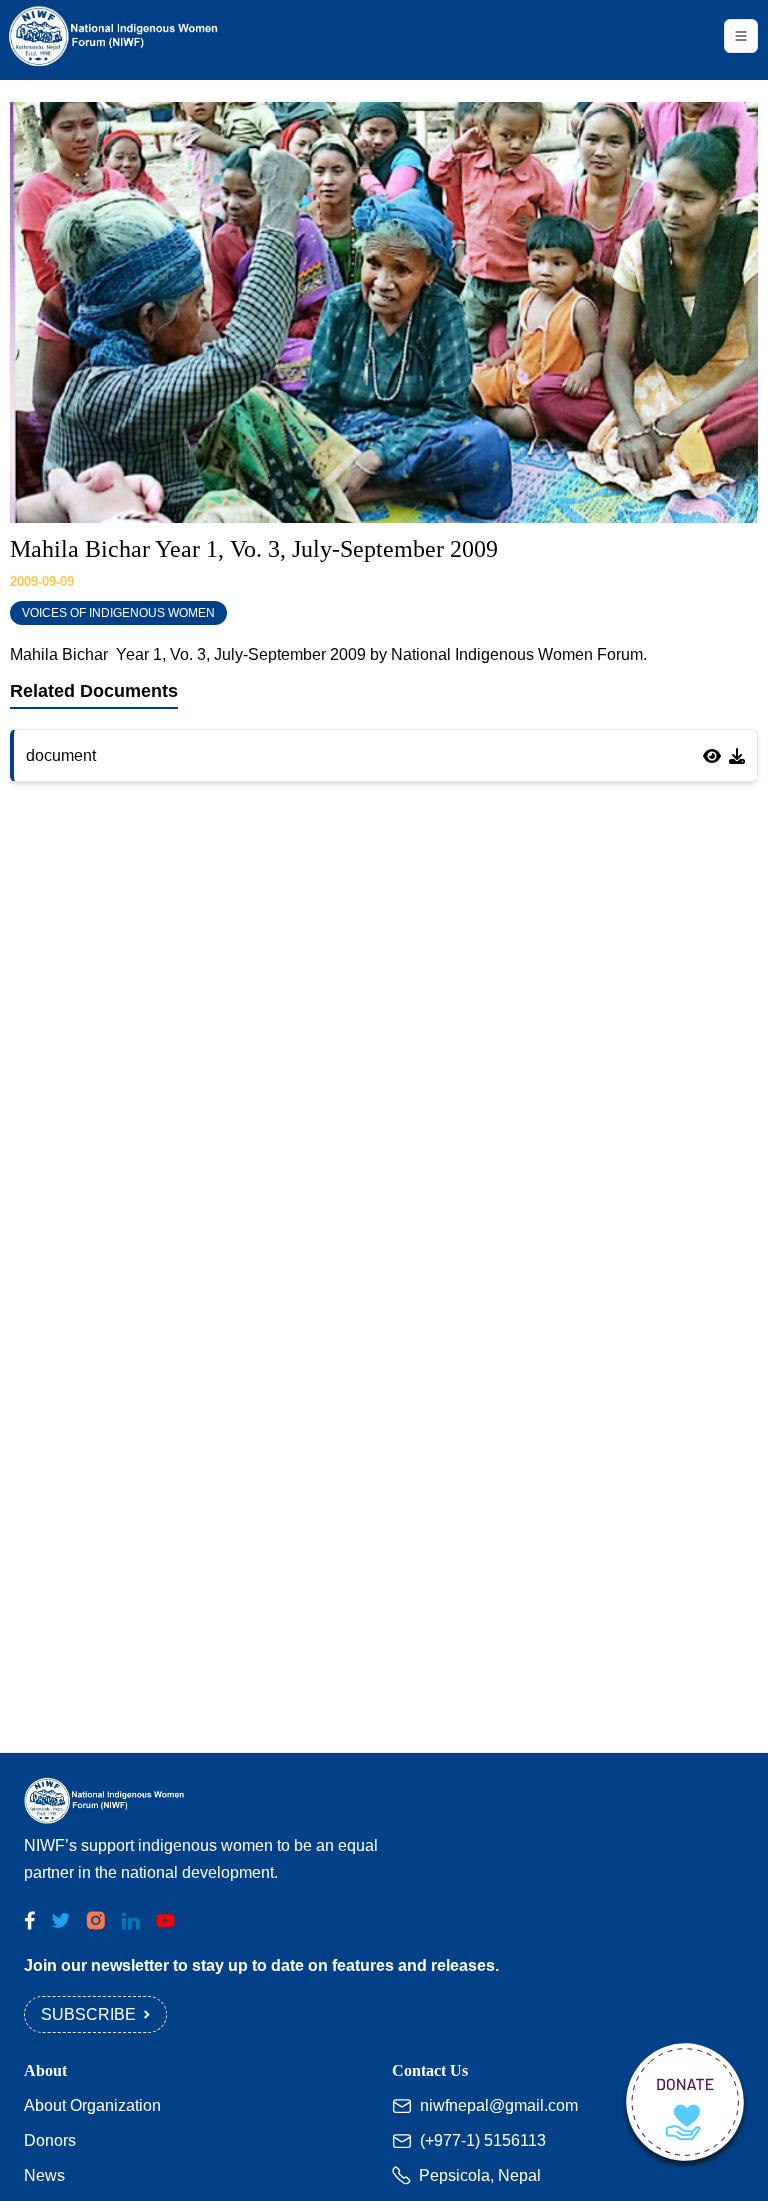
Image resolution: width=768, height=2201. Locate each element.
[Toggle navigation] (741, 36)
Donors (50, 2140)
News (44, 2175)
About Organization (92, 2105)
